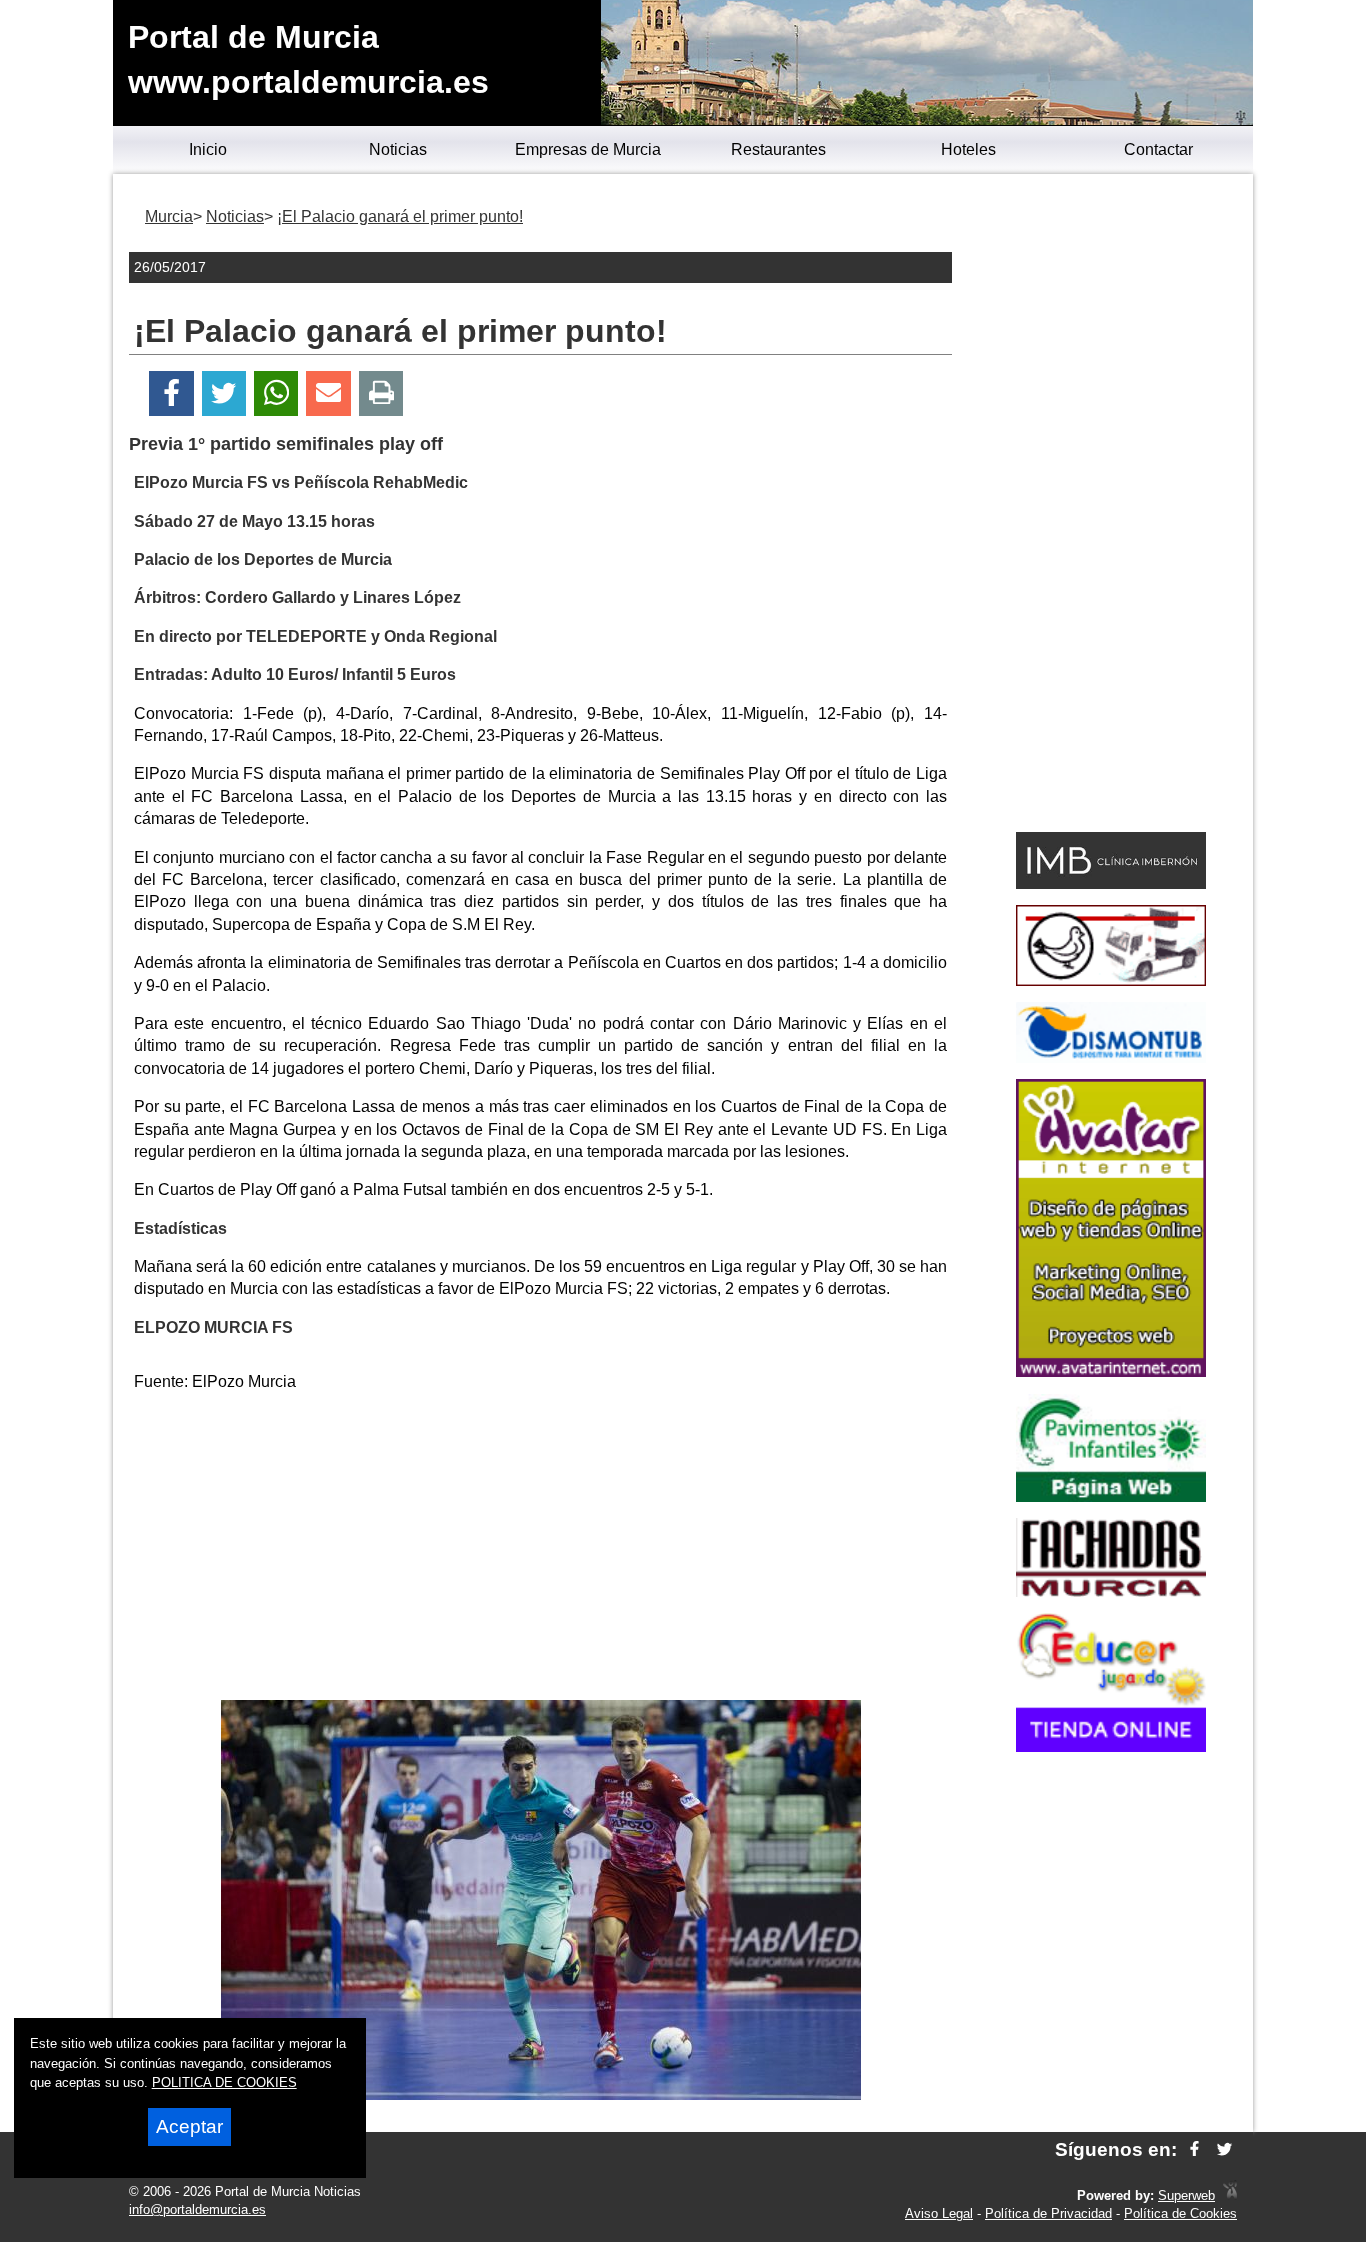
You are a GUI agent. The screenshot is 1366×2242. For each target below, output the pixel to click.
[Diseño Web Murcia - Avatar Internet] (1230, 2195)
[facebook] (1194, 2149)
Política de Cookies (1180, 2213)
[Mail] (328, 393)
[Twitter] (224, 393)
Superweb (1186, 2195)
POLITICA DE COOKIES (224, 2082)
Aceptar (189, 2126)
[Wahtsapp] (276, 393)
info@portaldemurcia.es (197, 2209)
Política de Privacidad (1048, 2213)
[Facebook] (171, 393)
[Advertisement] (541, 1550)
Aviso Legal (939, 2213)
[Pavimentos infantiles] (1111, 1496)
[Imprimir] (381, 393)
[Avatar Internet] (1111, 1371)
